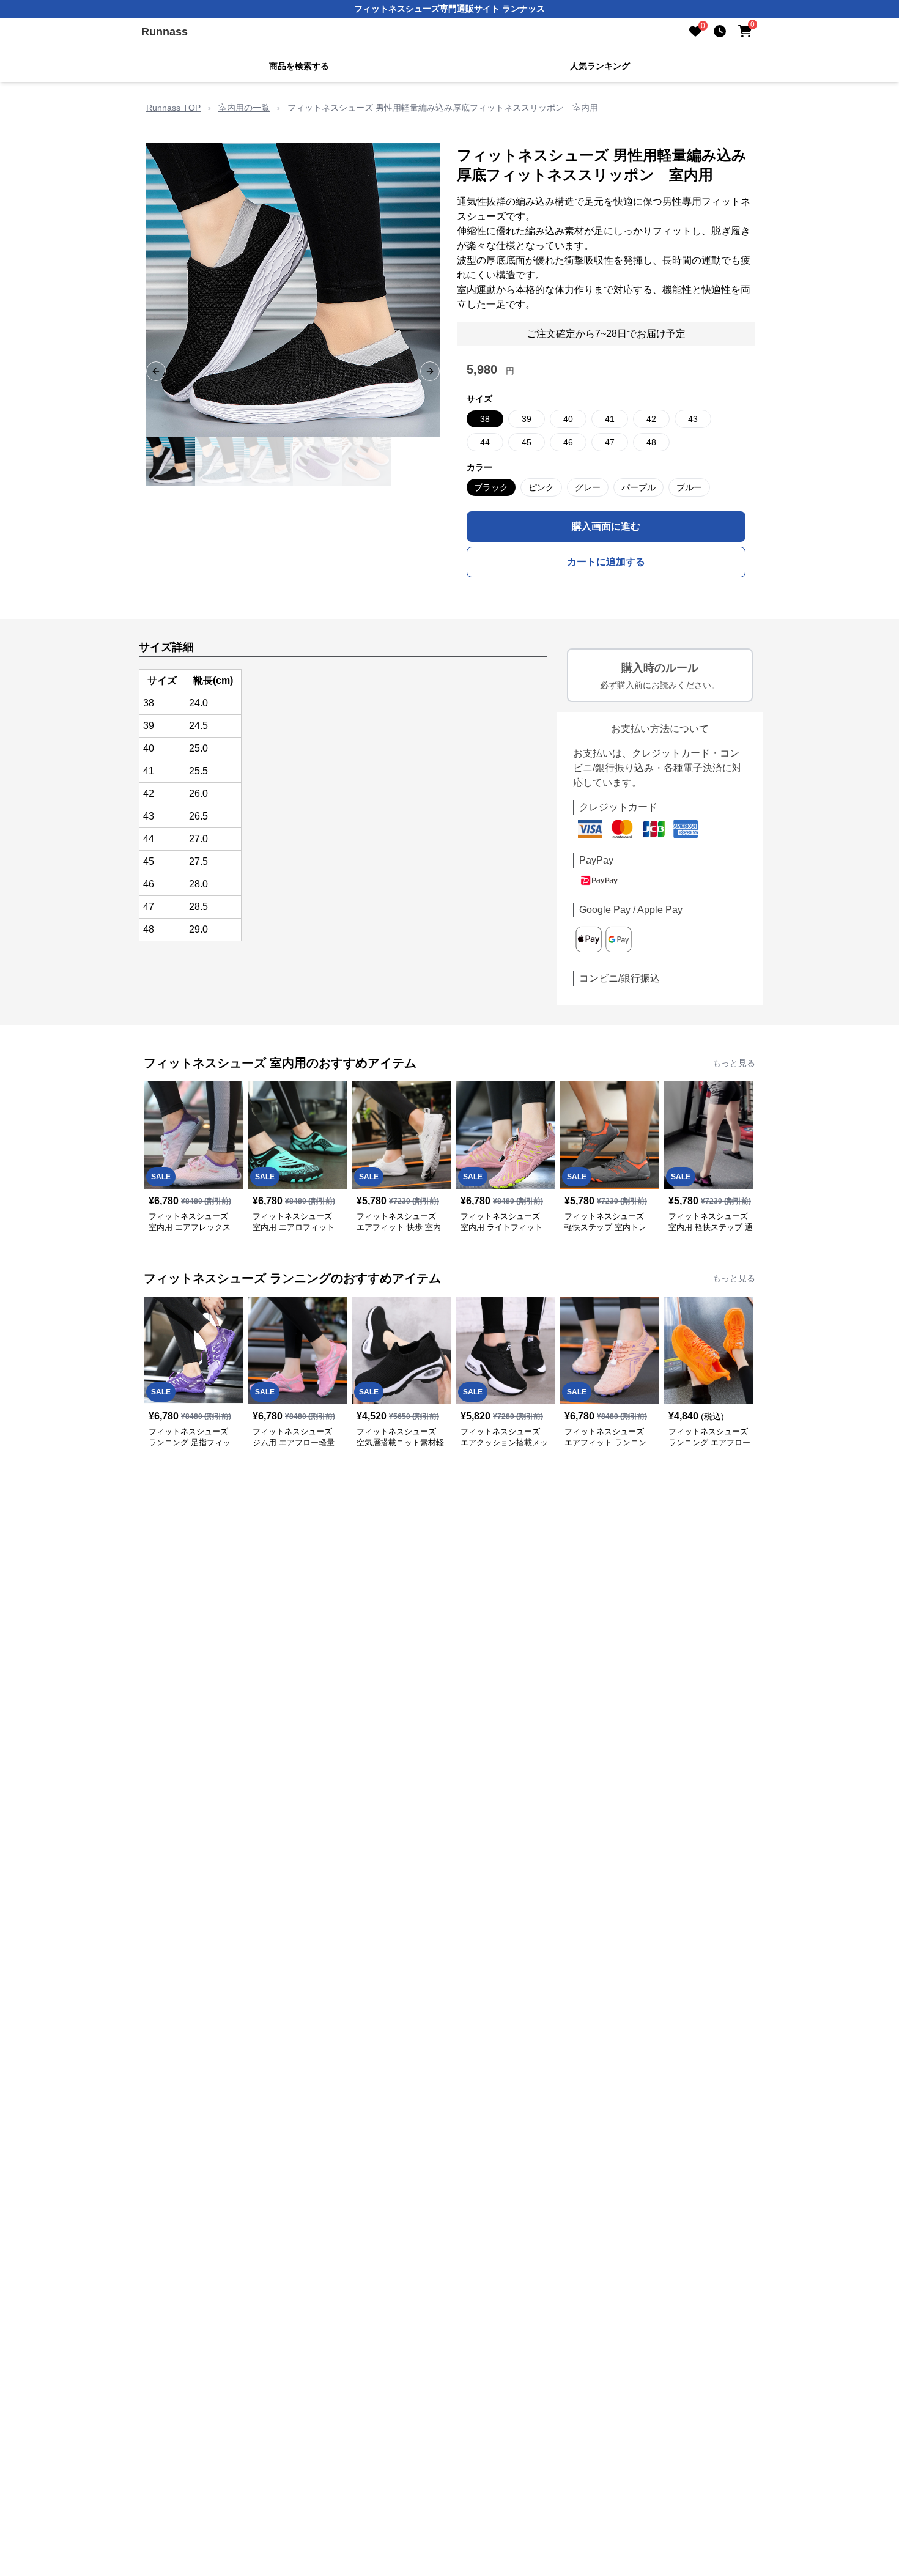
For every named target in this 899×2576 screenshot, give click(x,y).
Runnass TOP (173, 108)
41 (610, 419)
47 (610, 442)
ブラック (491, 487)
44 (485, 442)
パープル (638, 487)
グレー (588, 487)
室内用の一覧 (244, 108)
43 (693, 419)
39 (527, 419)
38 (485, 419)
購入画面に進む (606, 526)
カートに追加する (606, 562)
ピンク (541, 487)
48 (651, 442)
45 (527, 442)
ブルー (689, 487)
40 (568, 419)
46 (568, 442)
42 (651, 419)
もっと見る (734, 1063)
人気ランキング (600, 66)
